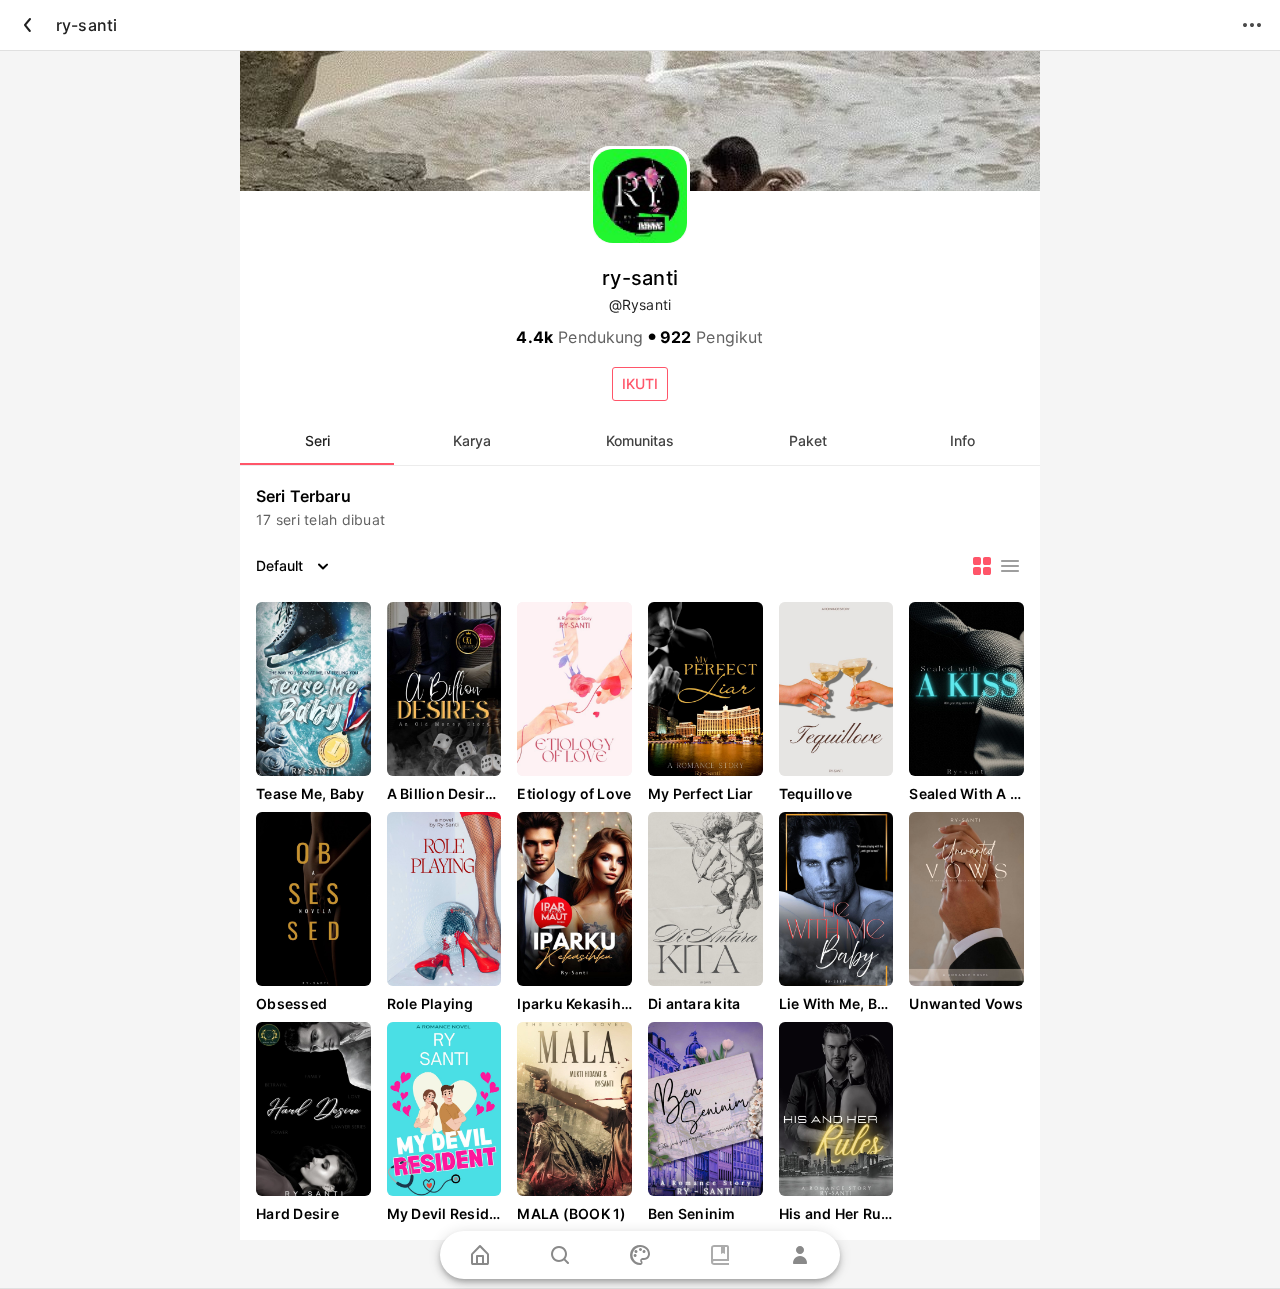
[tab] (317, 441)
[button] (640, 384)
